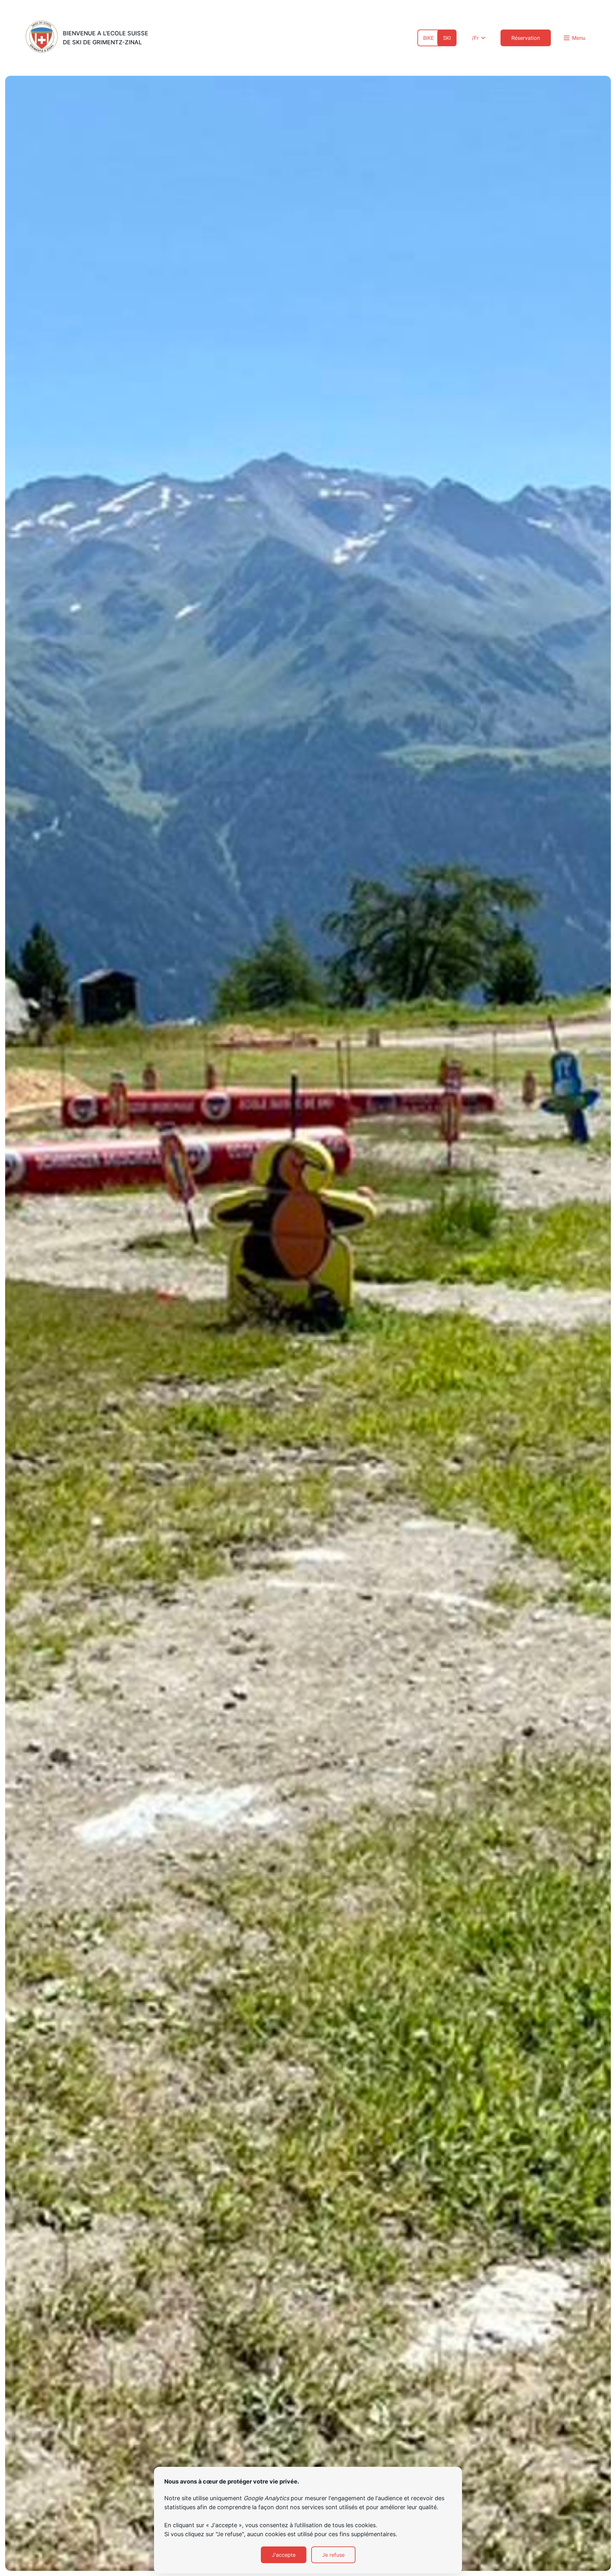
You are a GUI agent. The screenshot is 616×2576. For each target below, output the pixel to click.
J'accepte (284, 2555)
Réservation (526, 38)
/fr (475, 38)
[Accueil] (42, 38)
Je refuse (333, 2555)
